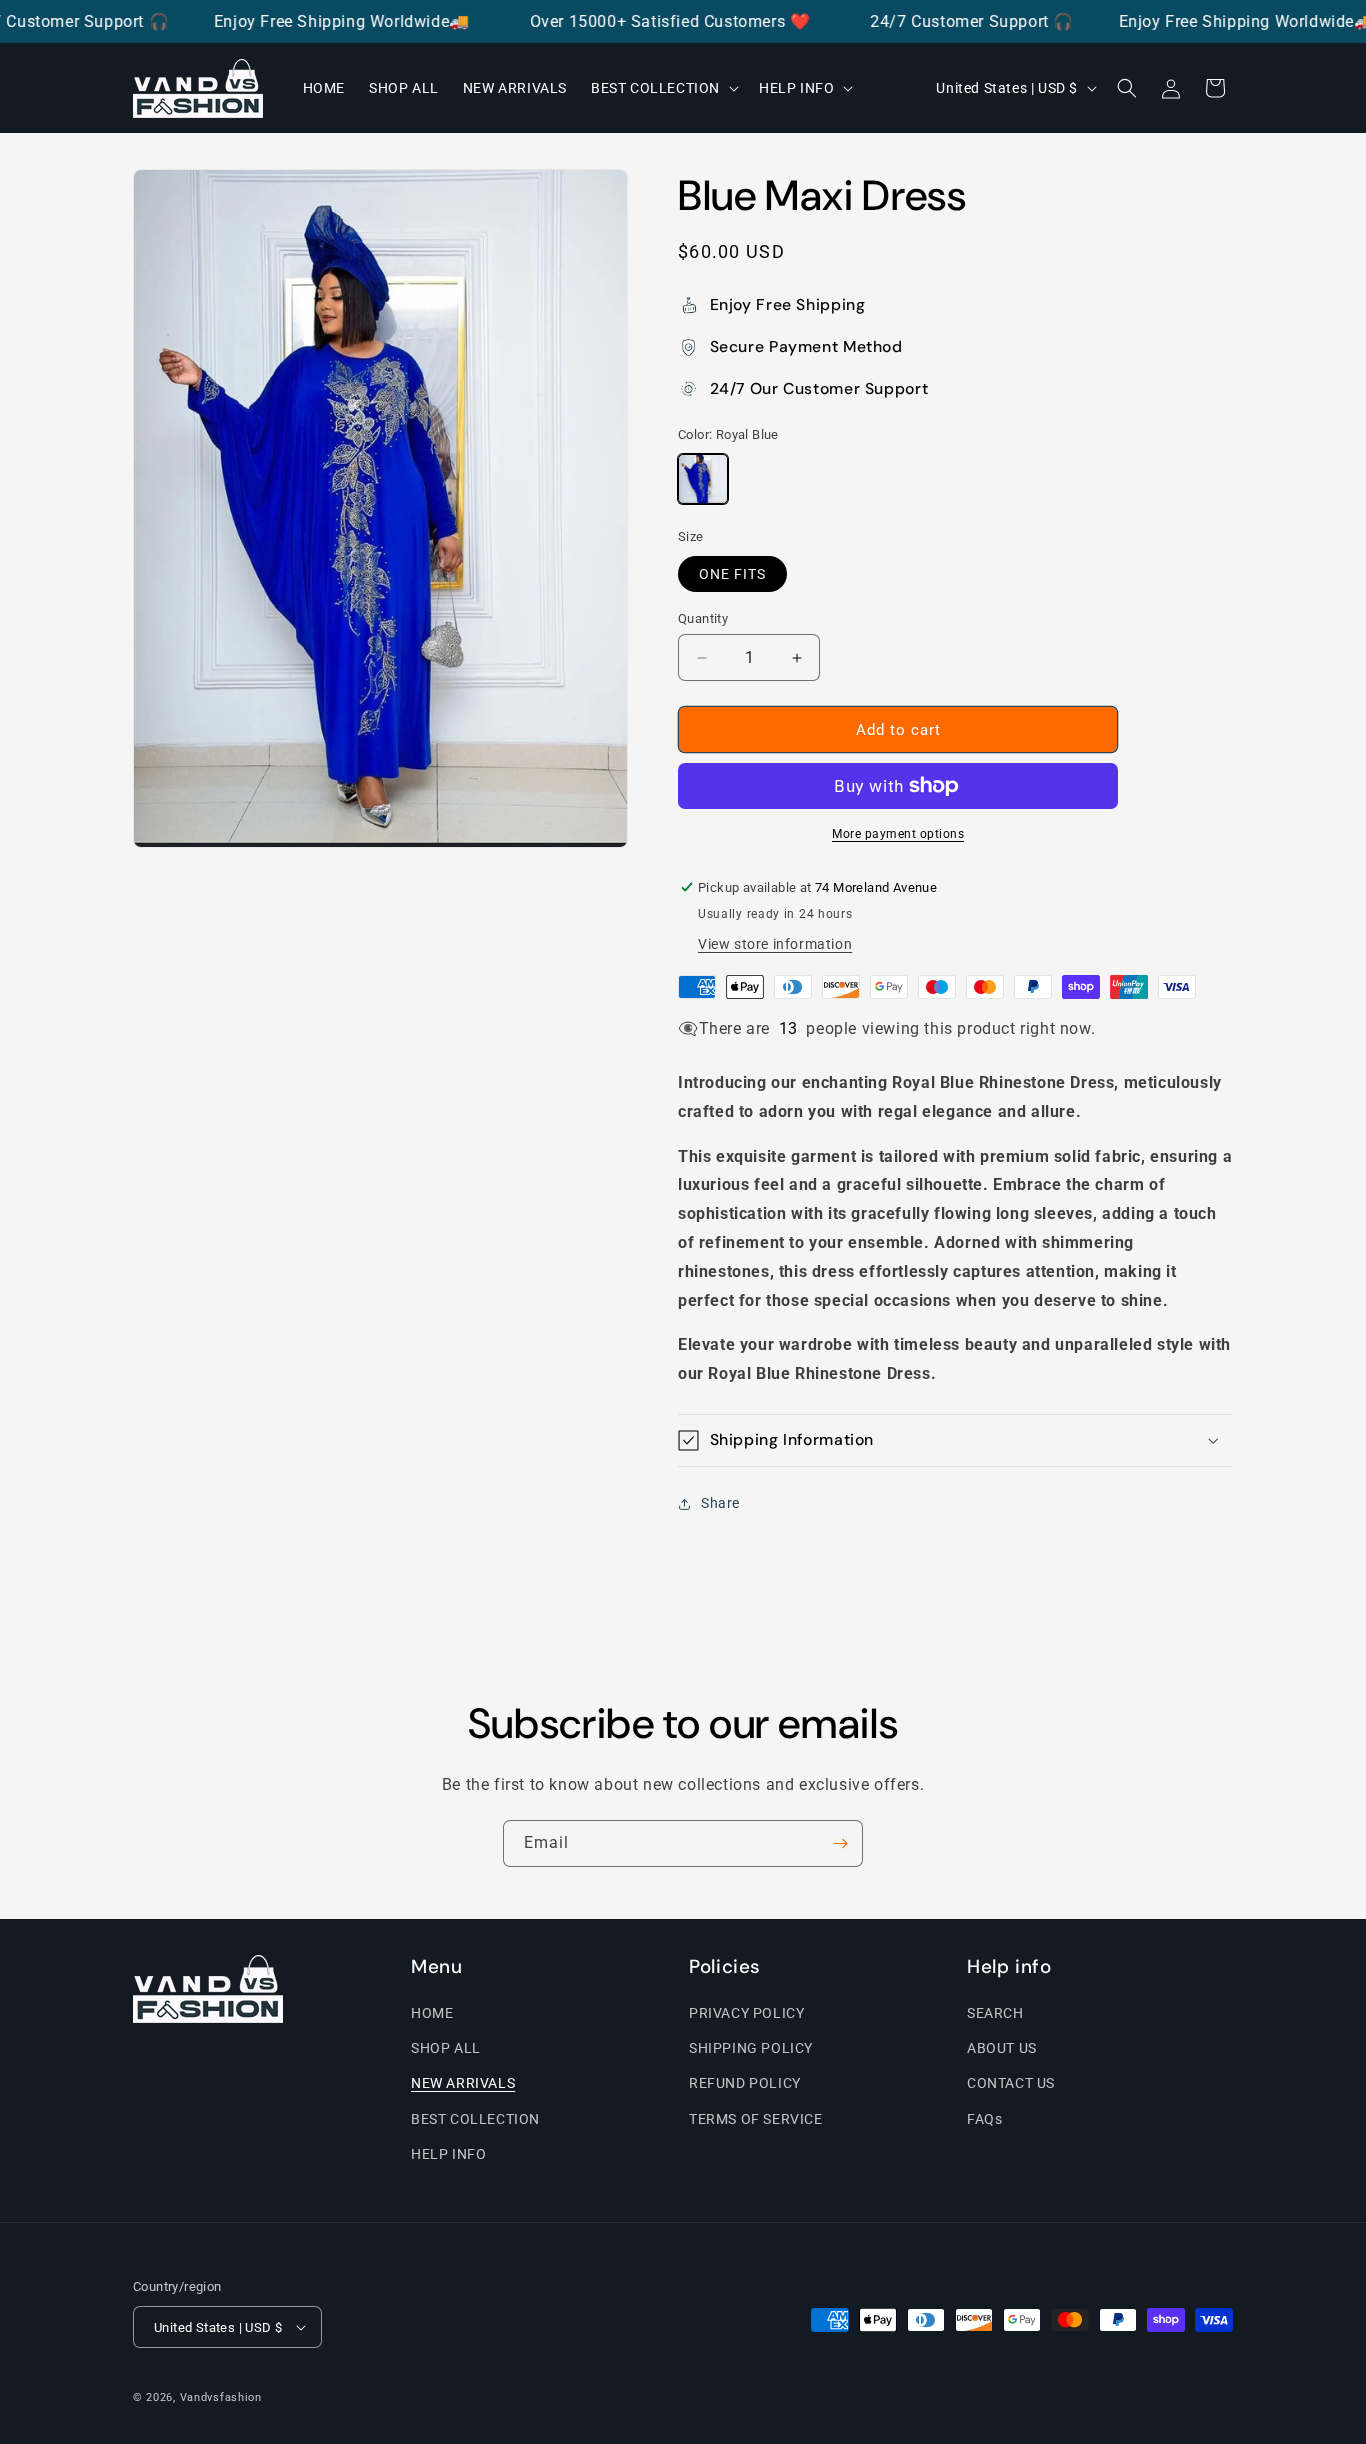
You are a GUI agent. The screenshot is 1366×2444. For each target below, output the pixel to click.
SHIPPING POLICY (751, 2048)
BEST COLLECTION (475, 2119)
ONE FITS (732, 574)
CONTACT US (1011, 2083)
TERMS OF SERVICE (756, 2119)
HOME (432, 2013)
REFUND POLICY (745, 2083)
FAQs (984, 2119)
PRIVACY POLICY (746, 2013)
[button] (663, 88)
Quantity (703, 618)
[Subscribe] (840, 1843)
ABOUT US (1002, 2048)
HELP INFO (448, 2154)
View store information (775, 944)
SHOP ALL (446, 2048)
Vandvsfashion (221, 2397)
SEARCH (995, 2013)
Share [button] (720, 1503)
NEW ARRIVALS (463, 2083)
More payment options (898, 834)
